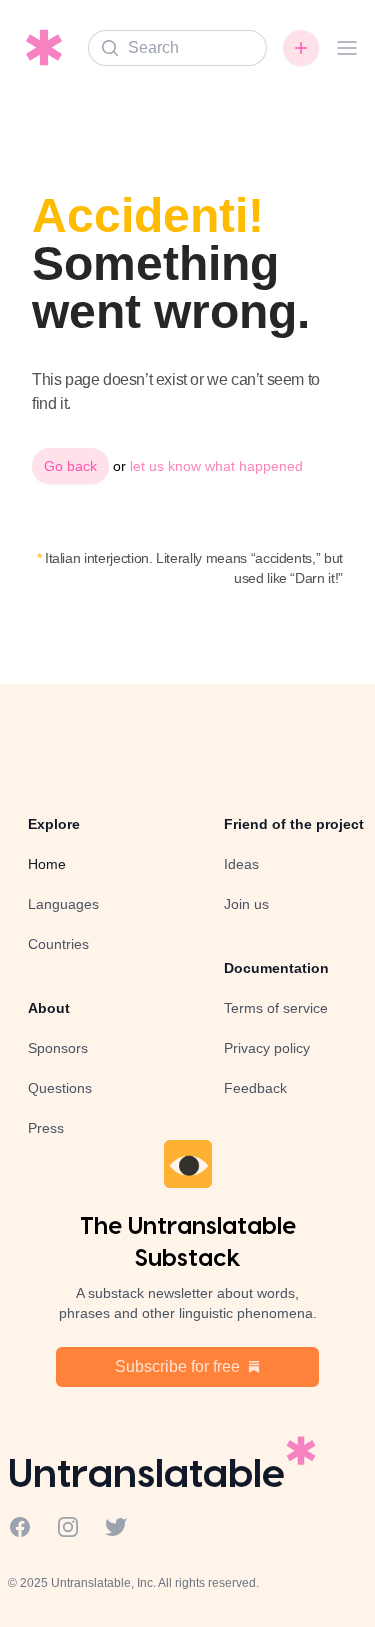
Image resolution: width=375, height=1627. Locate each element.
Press (46, 1128)
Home (47, 864)
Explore (54, 824)
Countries (58, 944)
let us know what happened (216, 466)
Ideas (241, 864)
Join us (246, 904)
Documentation (276, 968)
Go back (70, 466)
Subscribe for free (177, 1366)
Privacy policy (267, 1048)
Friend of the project (294, 824)
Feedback (255, 1088)
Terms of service (276, 1008)
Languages (63, 904)
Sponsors (58, 1048)
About (49, 1008)
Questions (60, 1088)
